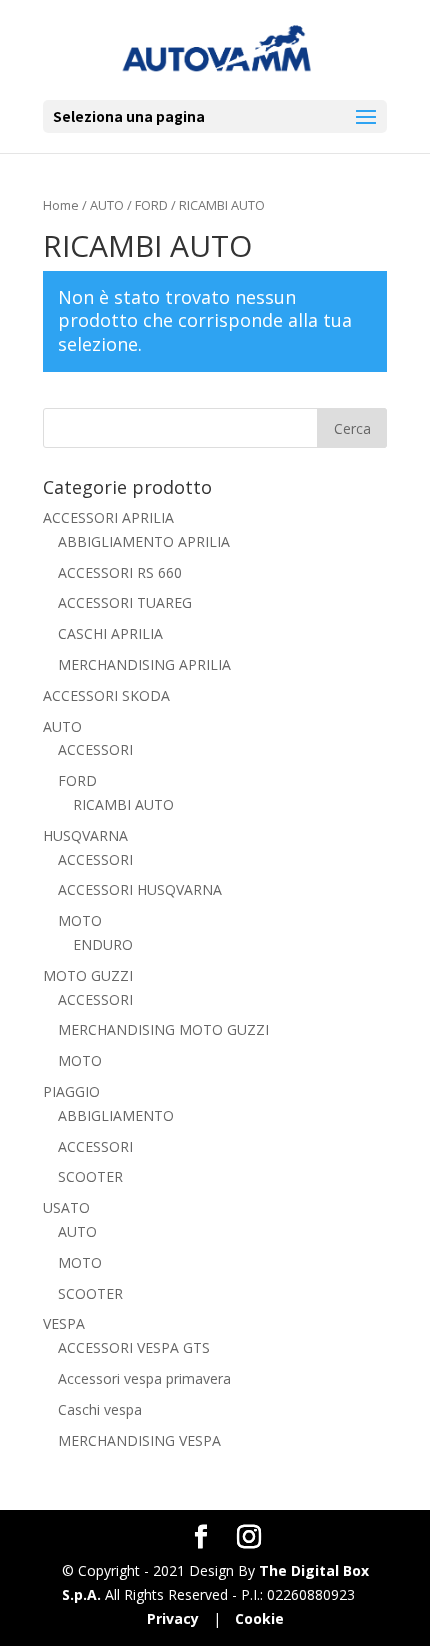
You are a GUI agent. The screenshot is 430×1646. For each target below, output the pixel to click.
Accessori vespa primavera (144, 1378)
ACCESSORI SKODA (106, 695)
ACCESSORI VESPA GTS (134, 1347)
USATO (66, 1207)
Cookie (259, 1618)
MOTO (80, 920)
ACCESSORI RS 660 (120, 572)
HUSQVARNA (85, 835)
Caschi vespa (100, 1409)
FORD (151, 205)
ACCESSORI (95, 749)
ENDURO (103, 944)
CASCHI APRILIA (110, 633)
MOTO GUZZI (88, 975)
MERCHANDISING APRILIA (144, 664)
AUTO (107, 205)
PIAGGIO (71, 1091)
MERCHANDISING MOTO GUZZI (163, 1029)
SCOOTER (90, 1176)
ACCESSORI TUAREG (125, 602)
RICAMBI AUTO (123, 804)
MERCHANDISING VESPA (139, 1440)
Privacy (173, 1618)
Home (61, 205)
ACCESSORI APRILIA (108, 517)
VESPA (64, 1323)
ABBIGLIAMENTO (116, 1115)
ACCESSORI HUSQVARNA (140, 889)
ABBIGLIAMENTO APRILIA (144, 541)
